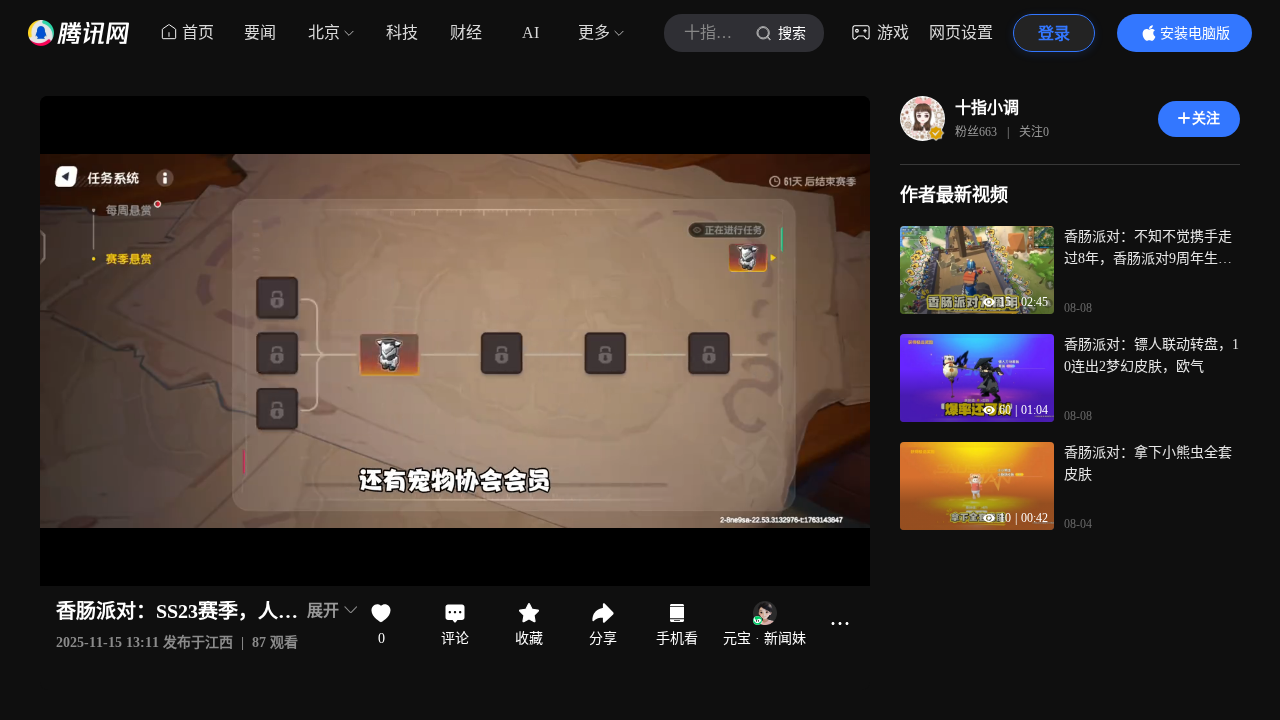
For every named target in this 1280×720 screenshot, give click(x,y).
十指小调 (987, 107)
